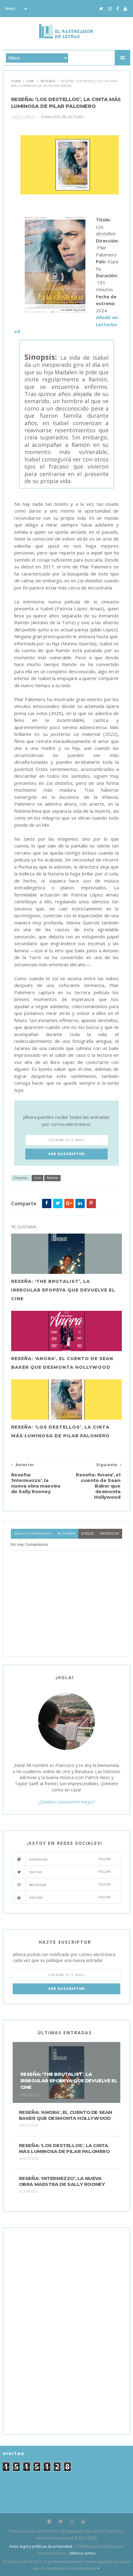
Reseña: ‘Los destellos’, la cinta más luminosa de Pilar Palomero (60, 1431)
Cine (30, 81)
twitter (70, 1872)
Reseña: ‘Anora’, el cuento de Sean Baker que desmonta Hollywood (62, 1363)
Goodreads (70, 1859)
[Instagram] (110, 9)
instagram (70, 1885)
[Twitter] (101, 9)
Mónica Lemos (83, 2553)
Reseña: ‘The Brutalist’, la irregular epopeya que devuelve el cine (63, 1290)
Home (16, 81)
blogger (66, 1534)
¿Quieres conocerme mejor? (66, 1802)
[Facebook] (118, 9)
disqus (88, 1534)
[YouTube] (125, 9)
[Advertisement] (59, 2330)
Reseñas (48, 81)
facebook (109, 1534)
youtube (70, 1897)
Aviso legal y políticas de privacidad (41, 2546)
